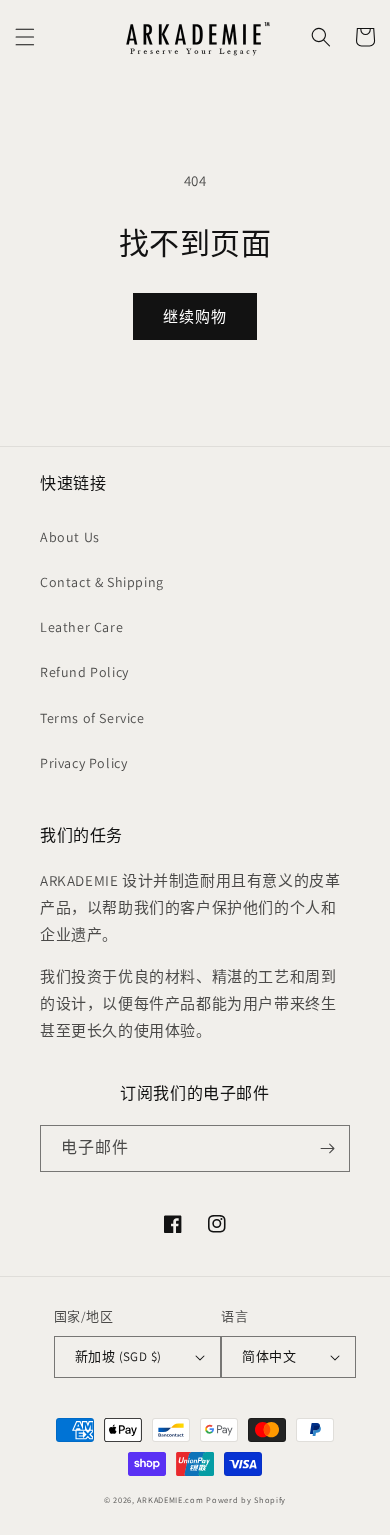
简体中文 (269, 1356)
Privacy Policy (83, 763)
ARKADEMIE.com (170, 1499)
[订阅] (327, 1148)
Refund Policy (84, 672)
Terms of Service (92, 718)
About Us (70, 537)
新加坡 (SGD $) (118, 1356)
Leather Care (81, 627)
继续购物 (195, 316)
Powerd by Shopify (246, 1499)
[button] (25, 37)
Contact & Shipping (102, 582)
